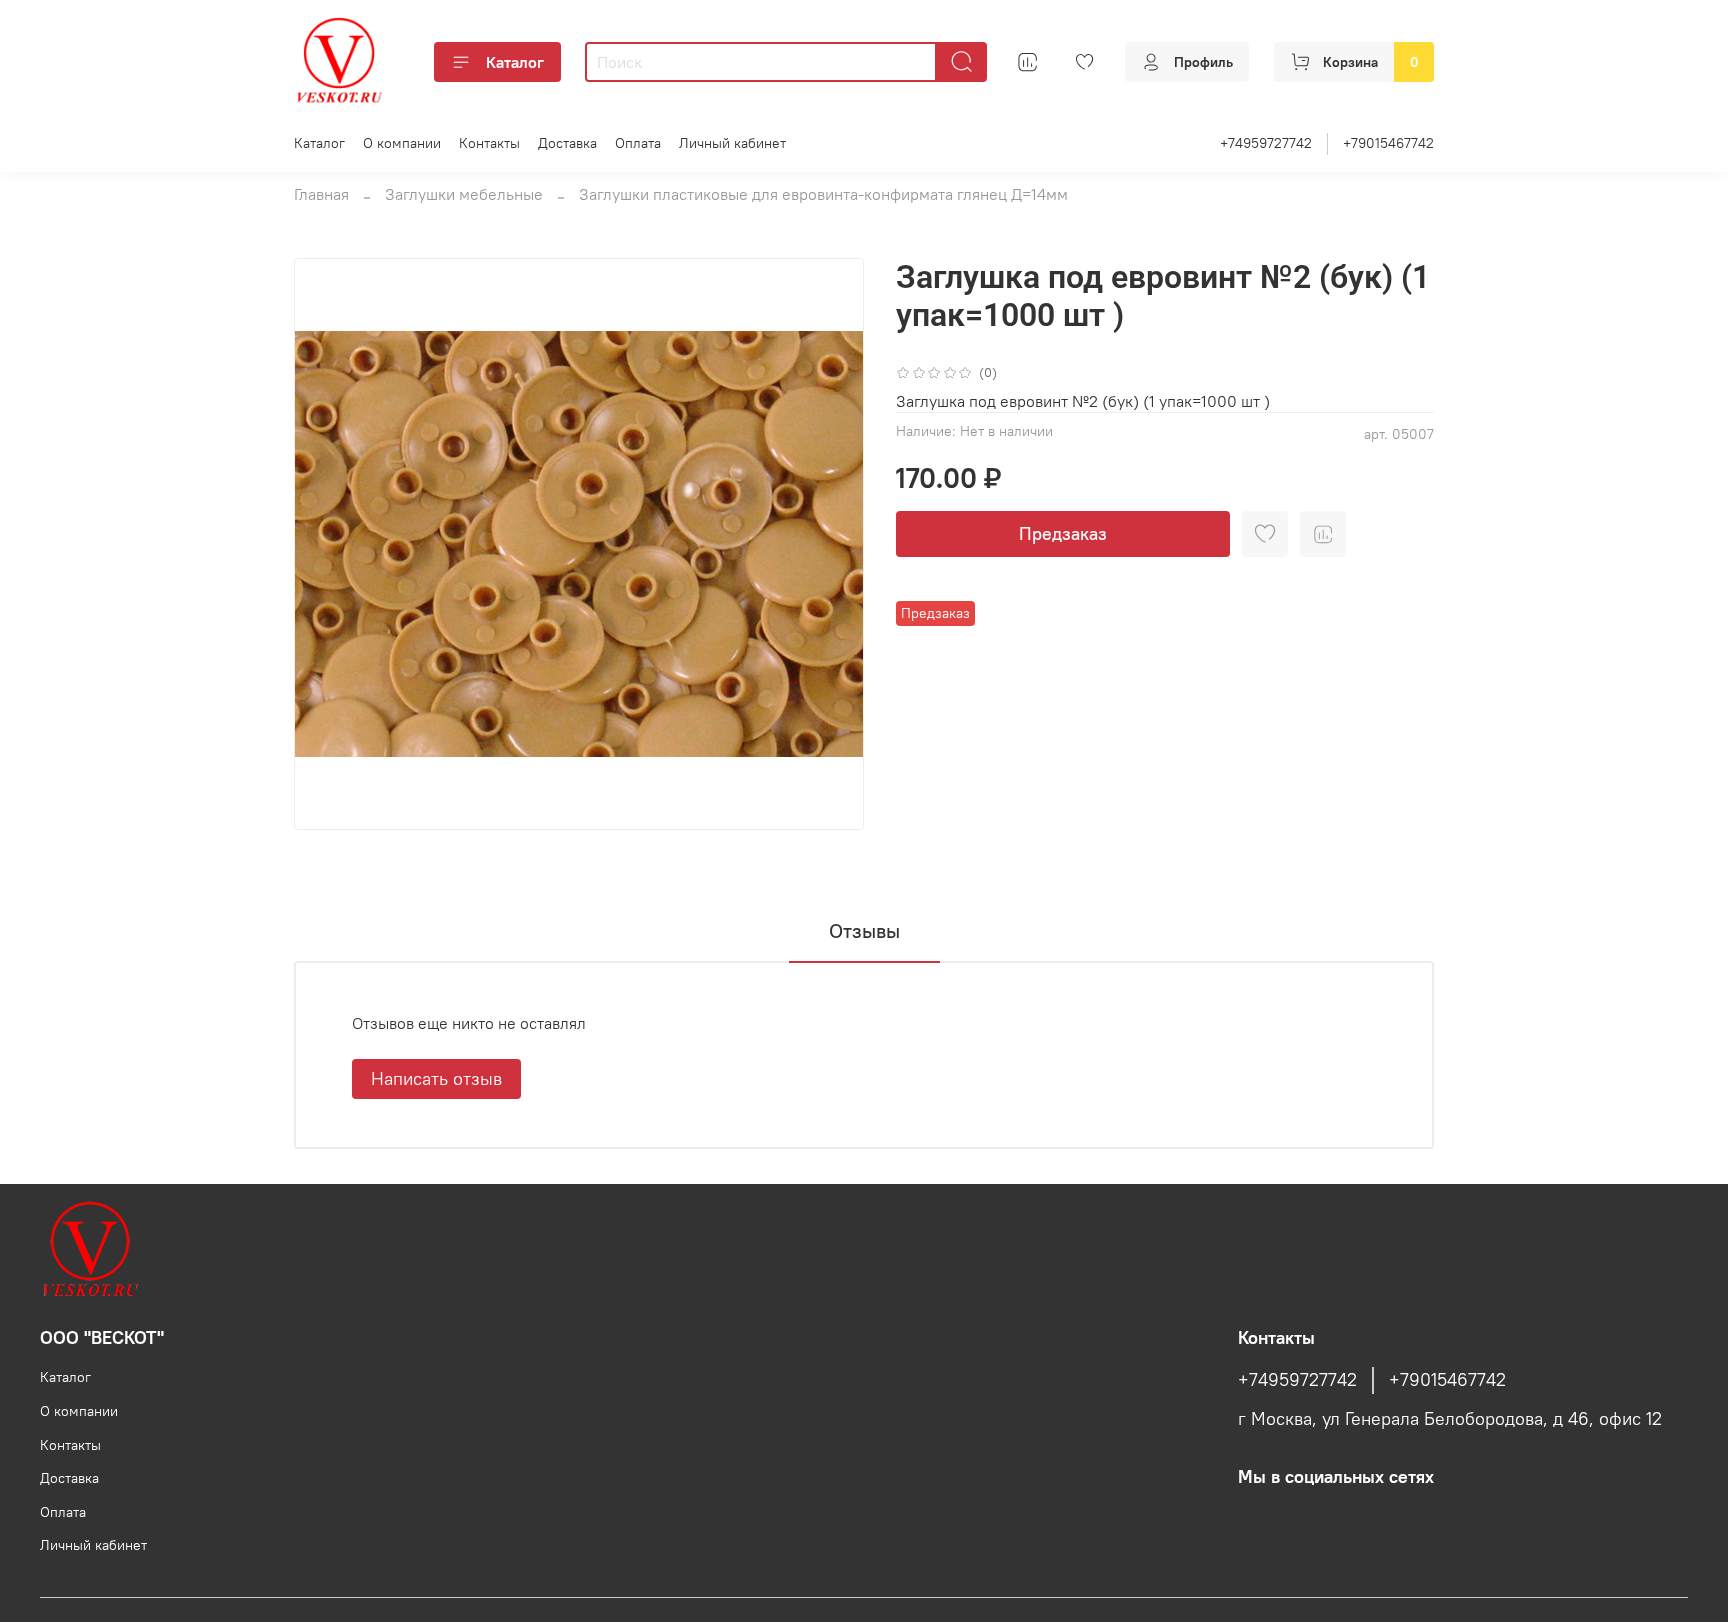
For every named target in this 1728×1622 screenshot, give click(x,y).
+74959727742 (1266, 143)
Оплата (638, 143)
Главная (321, 194)
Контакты (489, 143)
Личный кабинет (732, 143)
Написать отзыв (436, 1078)
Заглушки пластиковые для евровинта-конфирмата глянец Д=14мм (823, 194)
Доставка (567, 143)
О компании (402, 143)
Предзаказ (1063, 533)
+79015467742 (1388, 143)
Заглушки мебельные (464, 194)
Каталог (515, 62)
